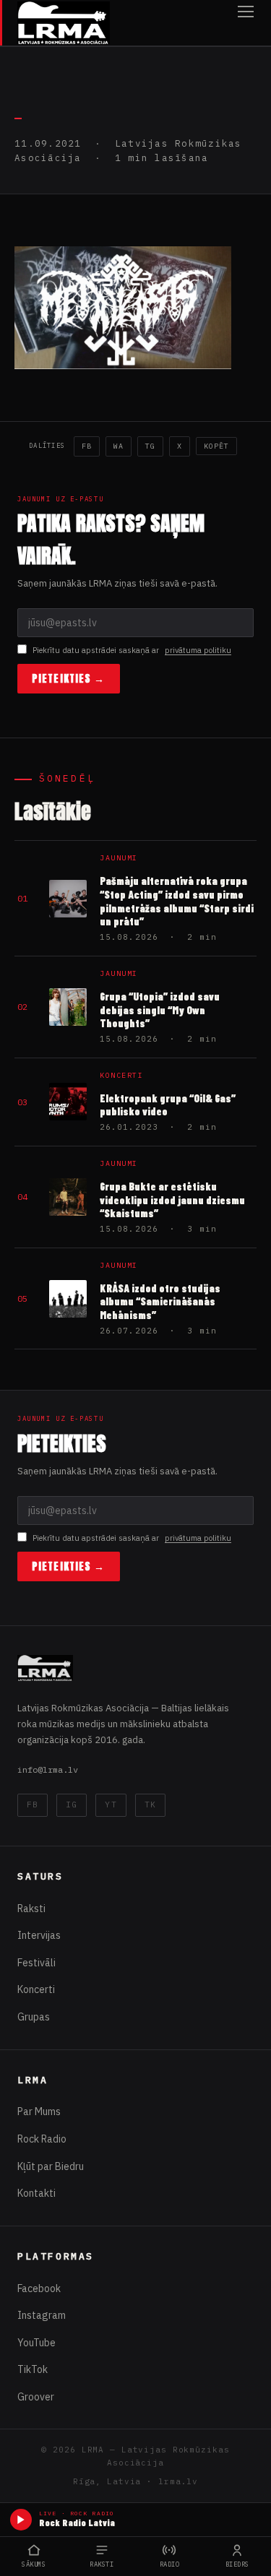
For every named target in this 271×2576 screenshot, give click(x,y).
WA (119, 446)
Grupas (34, 2017)
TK (150, 1805)
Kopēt (216, 446)
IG (72, 1805)
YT (111, 1805)
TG (150, 446)
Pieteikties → (69, 679)
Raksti (31, 1909)
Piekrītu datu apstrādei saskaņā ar (132, 650)
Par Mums (39, 2112)
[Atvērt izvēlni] (246, 23)
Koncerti (36, 1989)
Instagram (42, 2315)
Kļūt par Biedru (51, 2166)
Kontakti (36, 2193)
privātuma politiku (198, 650)
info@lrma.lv (48, 1769)
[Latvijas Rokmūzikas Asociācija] (64, 23)
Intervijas (39, 1935)
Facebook (39, 2288)
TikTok (33, 2369)
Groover (36, 2397)
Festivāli (36, 1963)
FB (87, 446)
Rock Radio (42, 2139)
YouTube (36, 2343)
